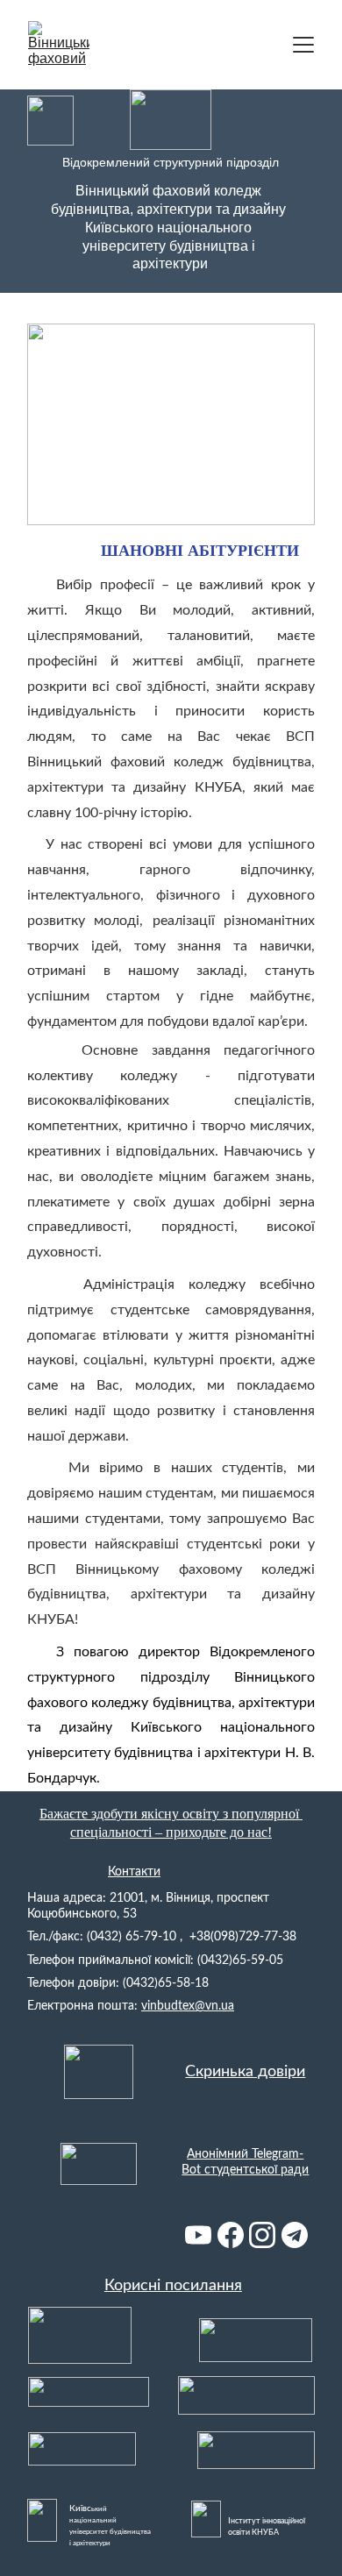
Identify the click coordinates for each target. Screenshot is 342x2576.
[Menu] (303, 45)
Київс (80, 2508)
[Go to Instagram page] (262, 2235)
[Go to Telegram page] (295, 2235)
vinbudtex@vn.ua (188, 2006)
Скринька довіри (245, 2072)
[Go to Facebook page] (231, 2235)
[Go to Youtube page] (198, 2235)
